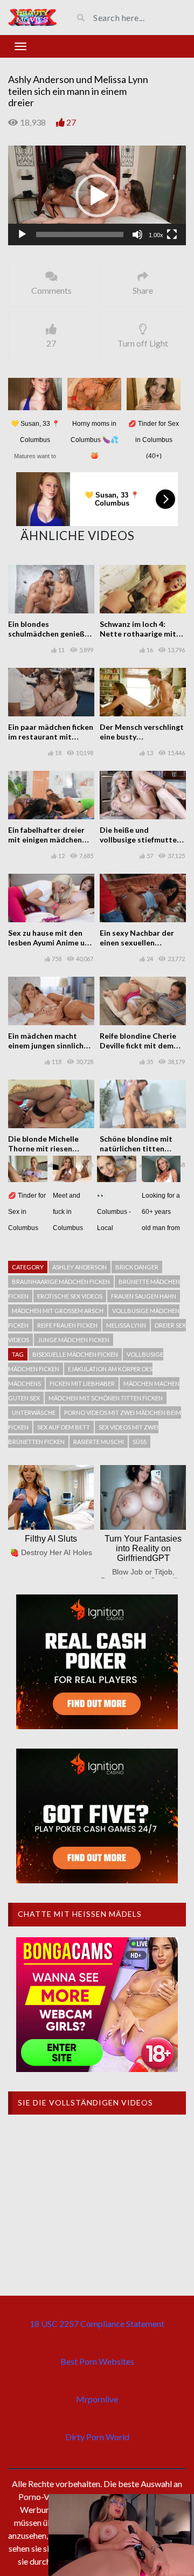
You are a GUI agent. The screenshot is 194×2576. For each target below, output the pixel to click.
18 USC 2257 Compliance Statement (97, 2323)
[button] (97, 196)
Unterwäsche (34, 1413)
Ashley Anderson (79, 1267)
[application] (97, 196)
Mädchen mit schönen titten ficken (106, 1398)
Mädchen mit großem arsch (58, 1311)
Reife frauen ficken (67, 1325)
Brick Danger (137, 1267)
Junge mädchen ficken (74, 1340)
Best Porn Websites (97, 2361)
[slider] (80, 234)
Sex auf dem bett (64, 1427)
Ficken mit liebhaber (82, 1383)
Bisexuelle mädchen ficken (75, 1354)
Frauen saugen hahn (144, 1296)
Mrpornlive (97, 2399)
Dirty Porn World (97, 2437)
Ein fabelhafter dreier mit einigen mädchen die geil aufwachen (46, 840)
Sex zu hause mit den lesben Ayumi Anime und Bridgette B (51, 942)
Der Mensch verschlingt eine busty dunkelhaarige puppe (142, 737)
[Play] (22, 234)
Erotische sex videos (70, 1296)
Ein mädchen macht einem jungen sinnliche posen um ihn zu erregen (51, 1045)
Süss (140, 1442)
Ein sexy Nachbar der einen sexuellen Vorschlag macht (137, 942)
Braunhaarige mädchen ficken (61, 1282)
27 (71, 122)
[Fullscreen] (172, 234)
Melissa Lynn (126, 1325)
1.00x (156, 235)
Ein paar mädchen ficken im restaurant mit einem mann (51, 737)
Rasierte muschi (99, 1442)
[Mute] (137, 234)
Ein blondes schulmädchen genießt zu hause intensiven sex (50, 634)
